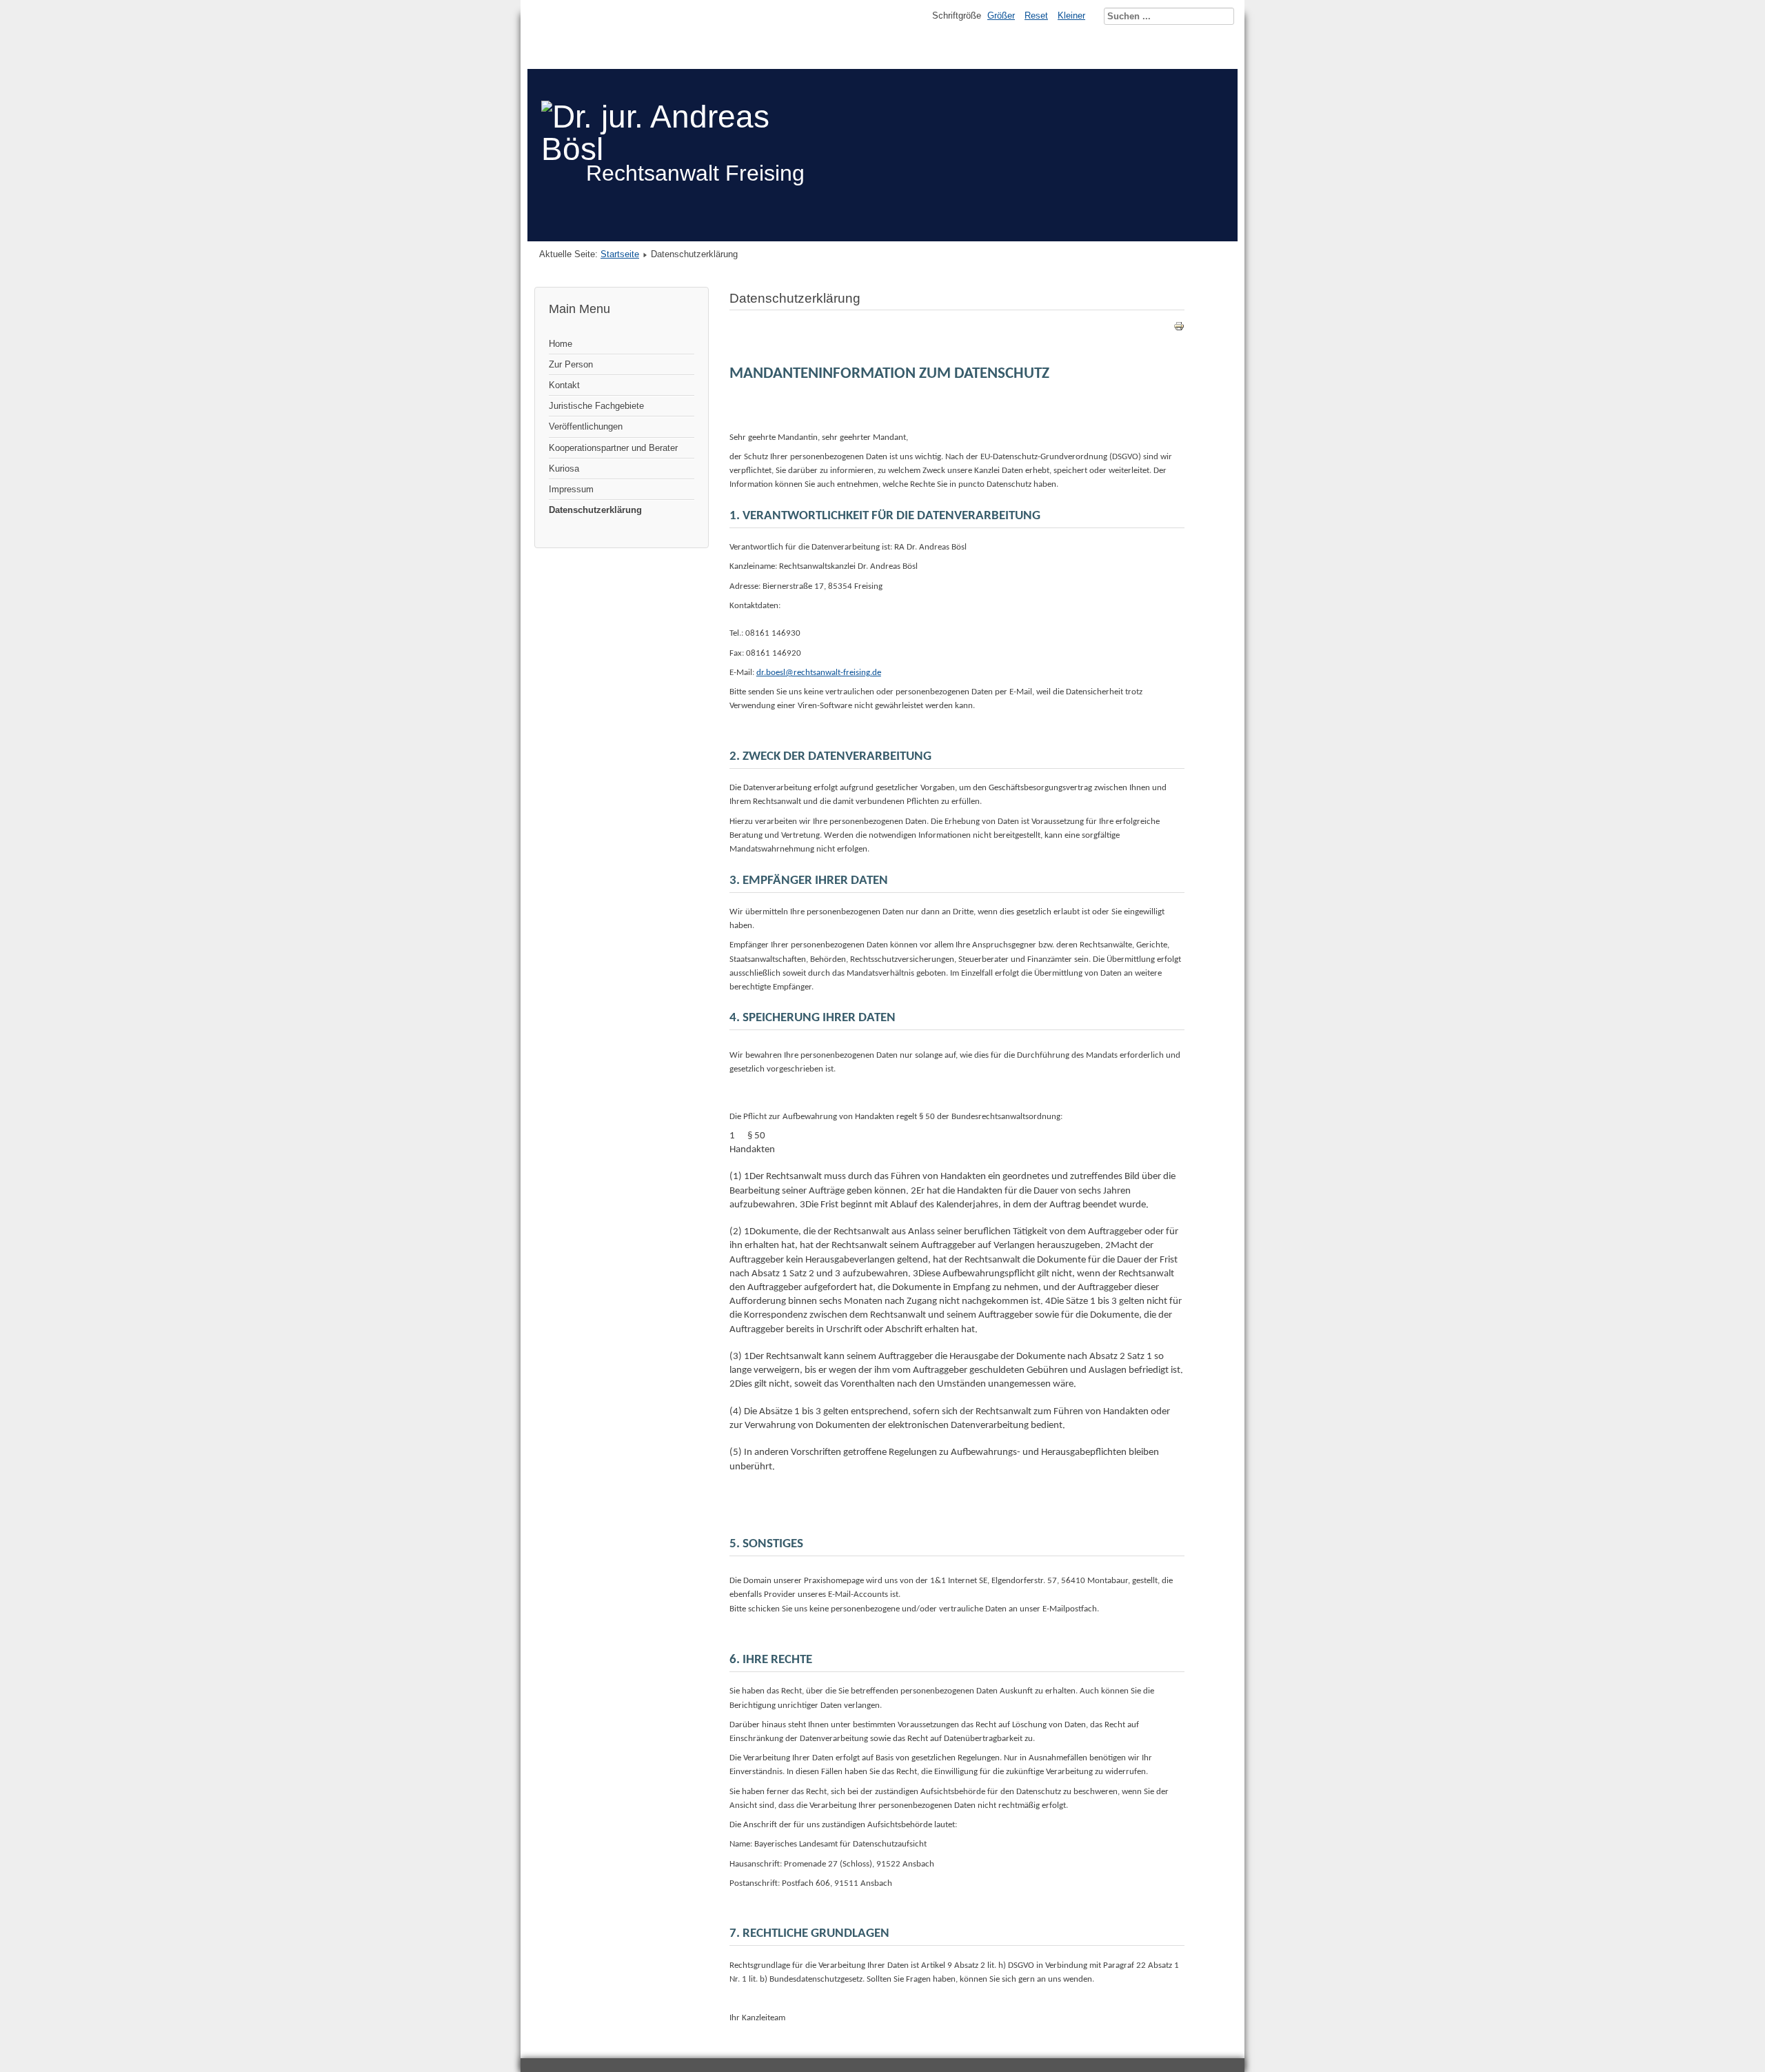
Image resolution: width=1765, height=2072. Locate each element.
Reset (1036, 16)
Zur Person (571, 364)
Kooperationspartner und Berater (613, 448)
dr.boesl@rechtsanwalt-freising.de (819, 673)
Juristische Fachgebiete (596, 406)
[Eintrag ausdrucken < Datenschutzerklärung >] (1179, 329)
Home (561, 344)
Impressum (571, 489)
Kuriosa (564, 469)
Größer (1001, 16)
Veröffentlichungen (586, 426)
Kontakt (564, 385)
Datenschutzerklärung (595, 510)
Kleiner (1071, 16)
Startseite (620, 254)
